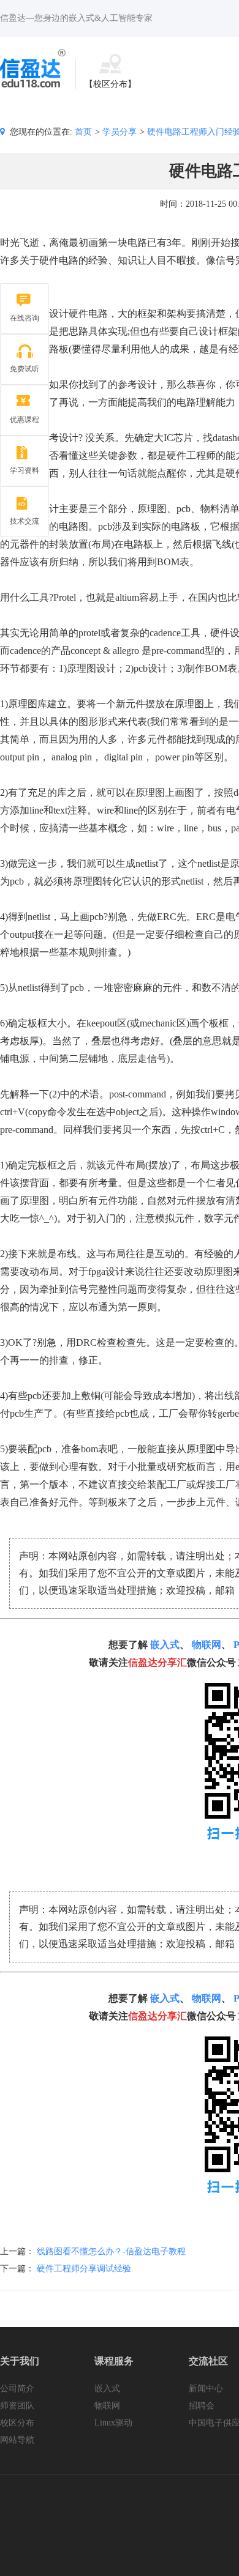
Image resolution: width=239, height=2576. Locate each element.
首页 (83, 132)
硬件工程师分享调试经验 (84, 2269)
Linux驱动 (113, 2423)
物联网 (207, 1645)
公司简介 (17, 2389)
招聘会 (202, 2406)
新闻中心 (206, 2389)
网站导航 (17, 2440)
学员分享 (120, 132)
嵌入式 (165, 1645)
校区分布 (17, 2423)
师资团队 (17, 2406)
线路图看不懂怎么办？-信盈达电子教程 (111, 2251)
